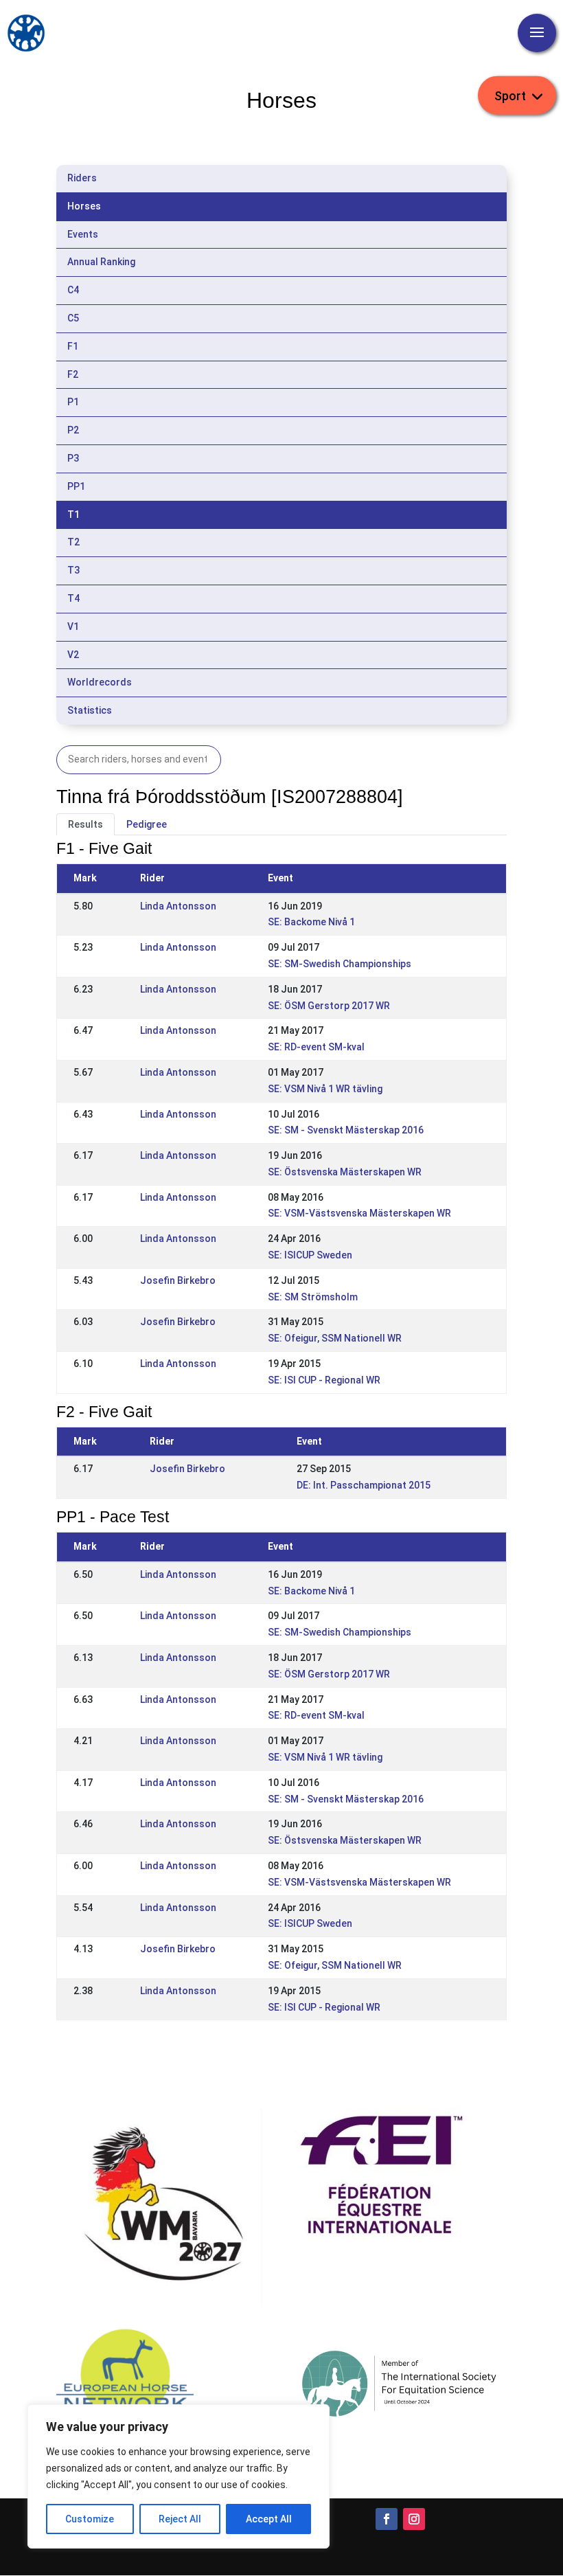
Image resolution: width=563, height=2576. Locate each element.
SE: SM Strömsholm (313, 1297)
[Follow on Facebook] (387, 2519)
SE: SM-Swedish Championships (340, 964)
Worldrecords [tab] (100, 682)
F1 (73, 346)
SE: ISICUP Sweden (310, 1255)
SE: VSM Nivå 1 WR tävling (325, 1089)
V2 (73, 655)
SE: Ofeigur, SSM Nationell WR (335, 1338)
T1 (73, 515)
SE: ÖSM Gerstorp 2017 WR (329, 1006)
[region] (179, 2476)
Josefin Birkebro (178, 1280)
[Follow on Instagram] (414, 2519)
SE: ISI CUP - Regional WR (324, 1380)
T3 (73, 570)
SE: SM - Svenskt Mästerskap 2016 (346, 1130)
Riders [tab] (82, 178)
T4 (73, 598)
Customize (90, 2519)
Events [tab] (83, 234)
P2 (73, 430)
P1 (73, 402)
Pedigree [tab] (147, 824)
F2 (73, 374)
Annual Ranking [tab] (101, 262)
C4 (73, 290)
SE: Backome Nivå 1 (311, 922)
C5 (73, 318)
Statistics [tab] (90, 710)
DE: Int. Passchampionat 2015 (364, 1485)
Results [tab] (85, 824)
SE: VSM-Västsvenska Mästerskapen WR (359, 1213)
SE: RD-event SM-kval (316, 1047)
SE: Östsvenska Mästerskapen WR (345, 1172)
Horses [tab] (84, 206)
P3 (73, 458)
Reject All (180, 2519)
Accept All (269, 2519)
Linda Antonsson (178, 906)
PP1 (76, 486)
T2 (73, 542)
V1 (73, 626)
